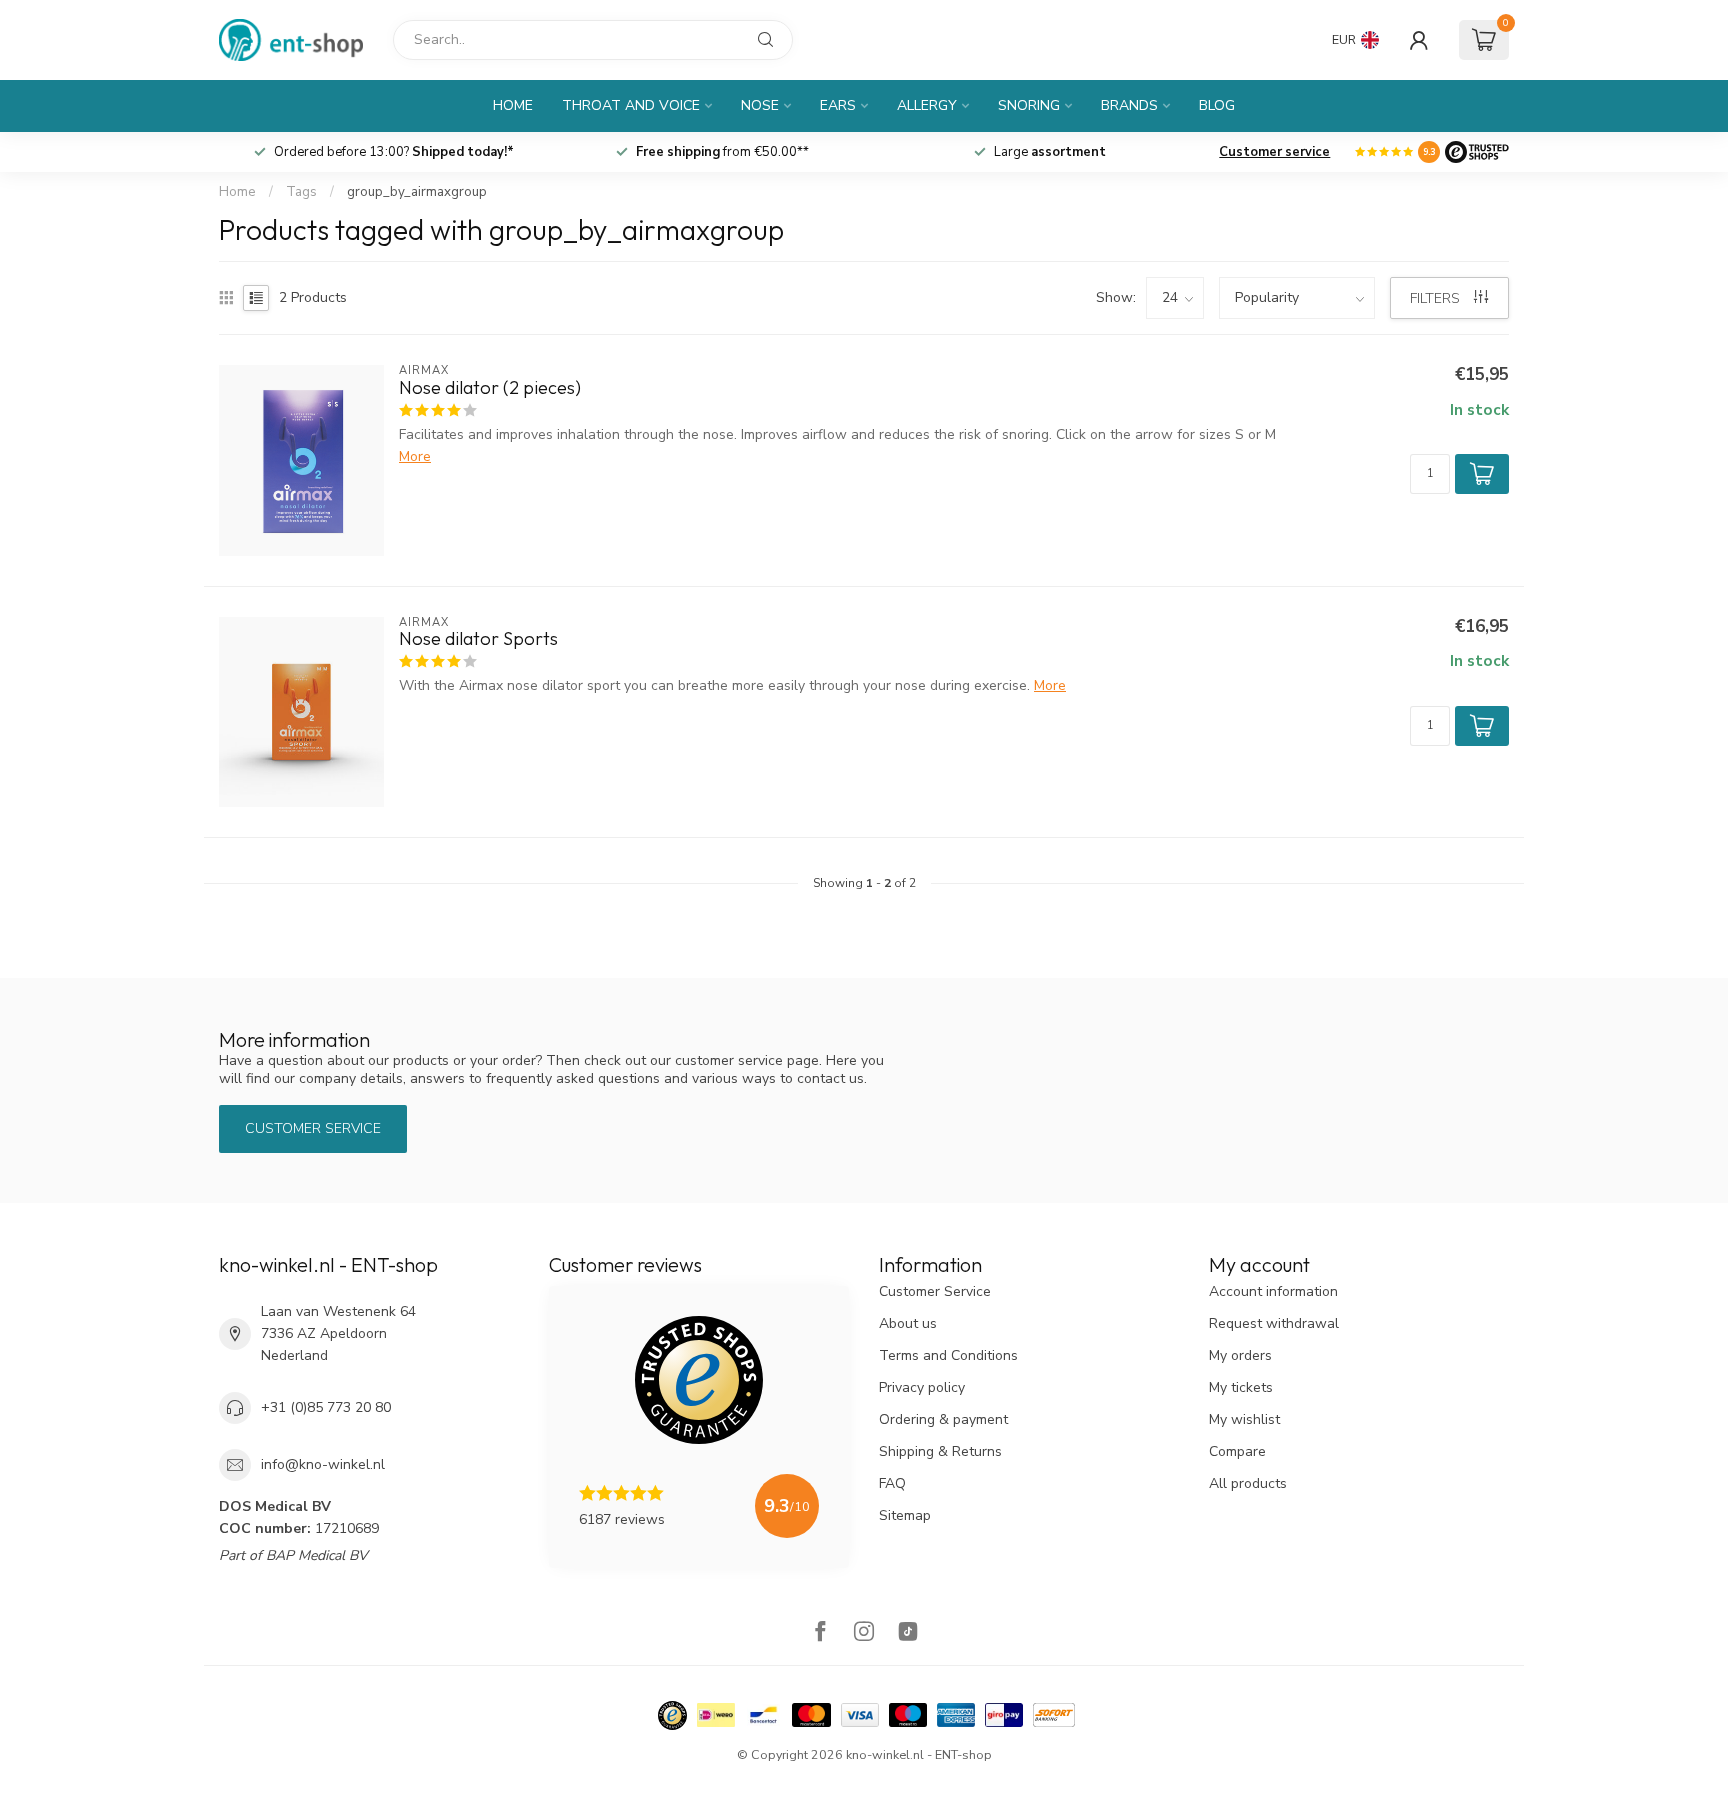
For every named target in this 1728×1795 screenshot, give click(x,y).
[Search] (766, 40)
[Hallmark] (672, 1715)
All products (1248, 1483)
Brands (1129, 105)
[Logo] (1477, 152)
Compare (1237, 1451)
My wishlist (1244, 1419)
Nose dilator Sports (478, 639)
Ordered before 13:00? (721, 152)
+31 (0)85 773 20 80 (326, 1407)
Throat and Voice (631, 105)
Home (513, 105)
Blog (1217, 105)
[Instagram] (864, 1633)
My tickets (1241, 1387)
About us (908, 1323)
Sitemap (905, 1515)
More (415, 456)
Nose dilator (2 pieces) (490, 388)
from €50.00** (1049, 152)
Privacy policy (922, 1387)
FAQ (892, 1483)
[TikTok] (908, 1633)
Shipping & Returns (940, 1451)
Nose (760, 105)
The (393, 152)
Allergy (927, 105)
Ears (838, 105)
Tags (301, 192)
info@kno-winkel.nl (323, 1464)
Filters (1437, 298)
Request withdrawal (1274, 1323)
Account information (1273, 1291)
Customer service (1274, 152)
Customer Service (935, 1291)
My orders (1240, 1355)
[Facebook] (820, 1633)
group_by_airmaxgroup (417, 192)
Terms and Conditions (948, 1355)
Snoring (1029, 105)
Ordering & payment (943, 1419)
